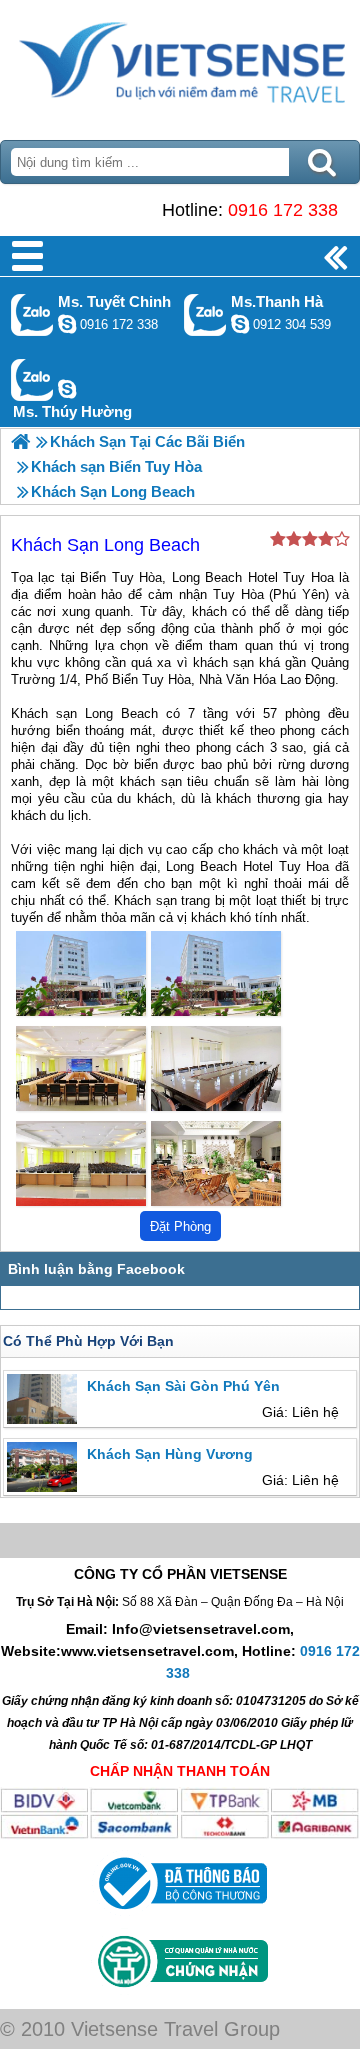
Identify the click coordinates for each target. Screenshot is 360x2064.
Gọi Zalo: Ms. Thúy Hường (32, 379)
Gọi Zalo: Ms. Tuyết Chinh (32, 314)
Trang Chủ (180, 65)
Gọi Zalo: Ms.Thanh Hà (205, 314)
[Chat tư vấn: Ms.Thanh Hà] (240, 324)
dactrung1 (67, 389)
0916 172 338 (283, 210)
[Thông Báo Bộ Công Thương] (180, 1914)
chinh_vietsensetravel (67, 324)
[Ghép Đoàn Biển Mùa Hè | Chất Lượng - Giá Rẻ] (20, 441)
